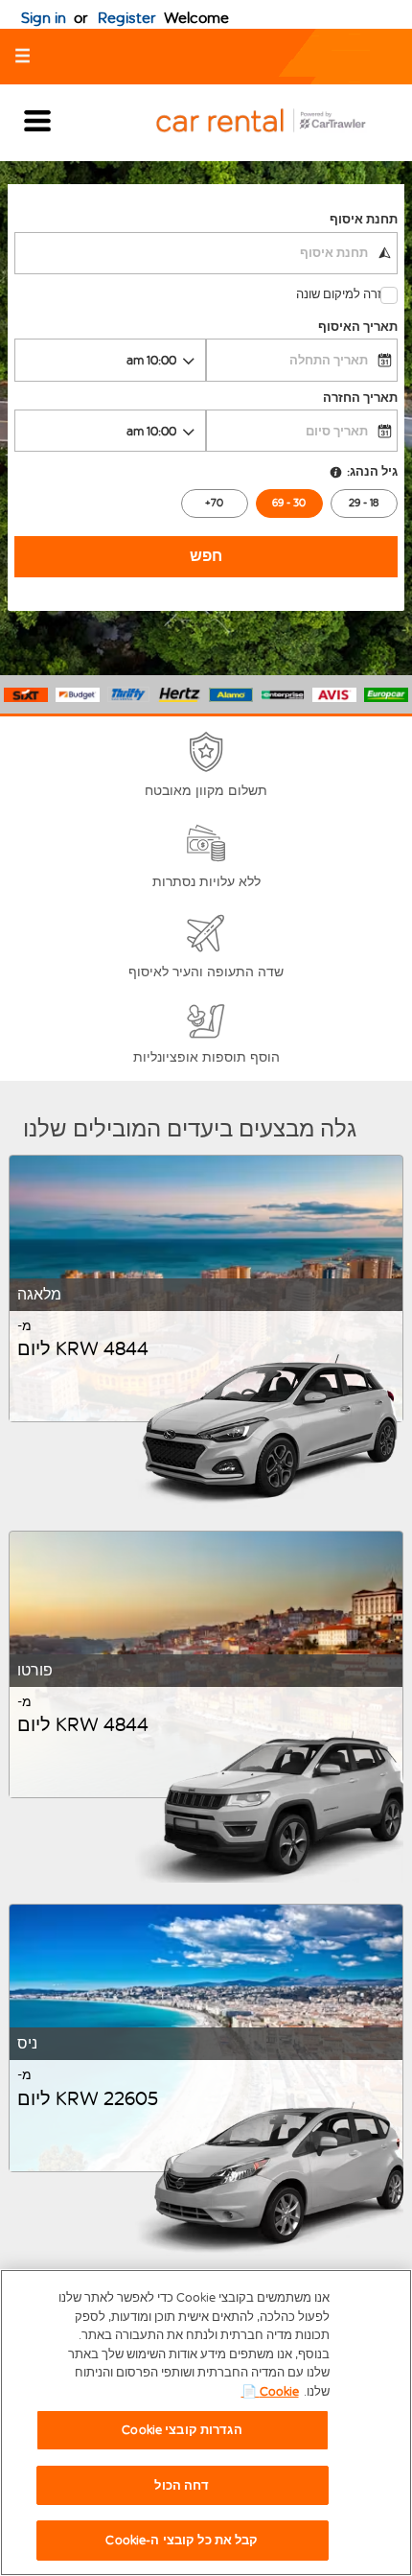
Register (127, 18)
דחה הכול (182, 2485)
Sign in (44, 18)
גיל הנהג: (372, 471)
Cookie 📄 (270, 2391)
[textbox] (206, 253)
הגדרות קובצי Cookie (182, 2430)
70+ (214, 503)
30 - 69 (289, 503)
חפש (206, 556)
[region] (206, 2423)
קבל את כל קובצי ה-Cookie (182, 2540)
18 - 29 (364, 503)
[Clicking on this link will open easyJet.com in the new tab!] (276, 122)
